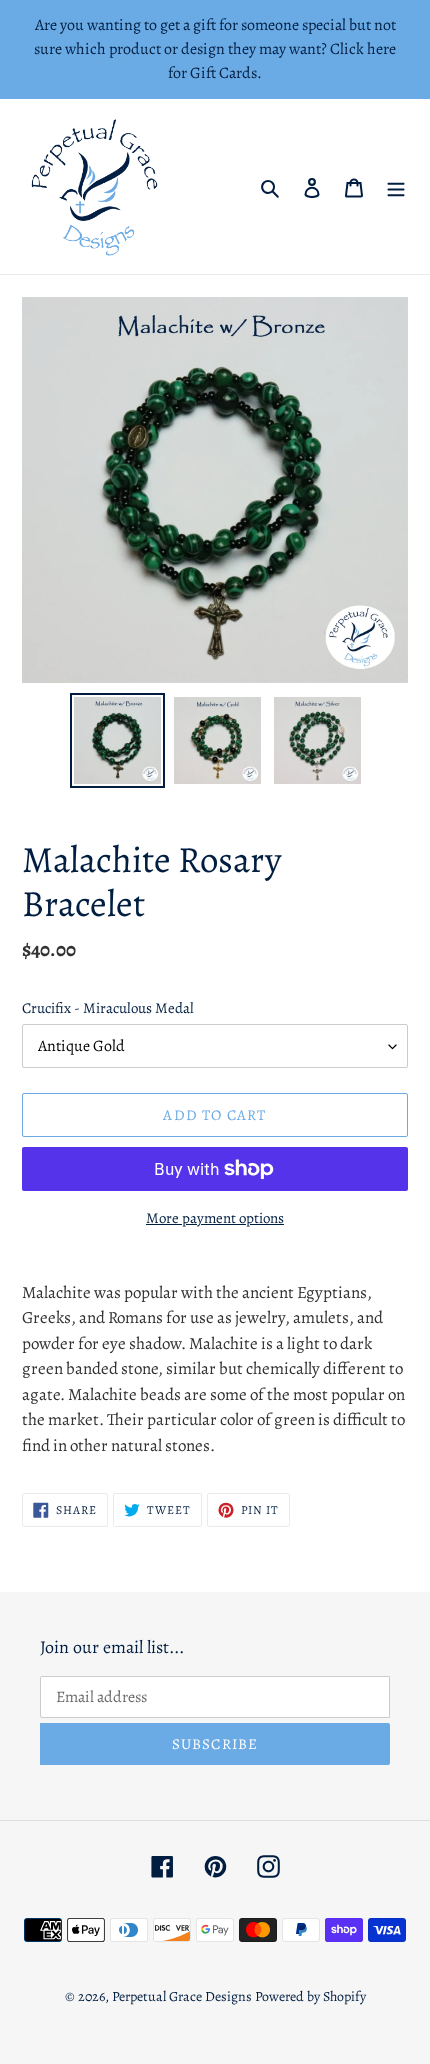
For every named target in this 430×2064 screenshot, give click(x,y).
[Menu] (396, 187)
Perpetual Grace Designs (182, 1996)
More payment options (215, 1218)
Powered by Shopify (310, 1996)
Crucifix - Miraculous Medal (108, 1008)
